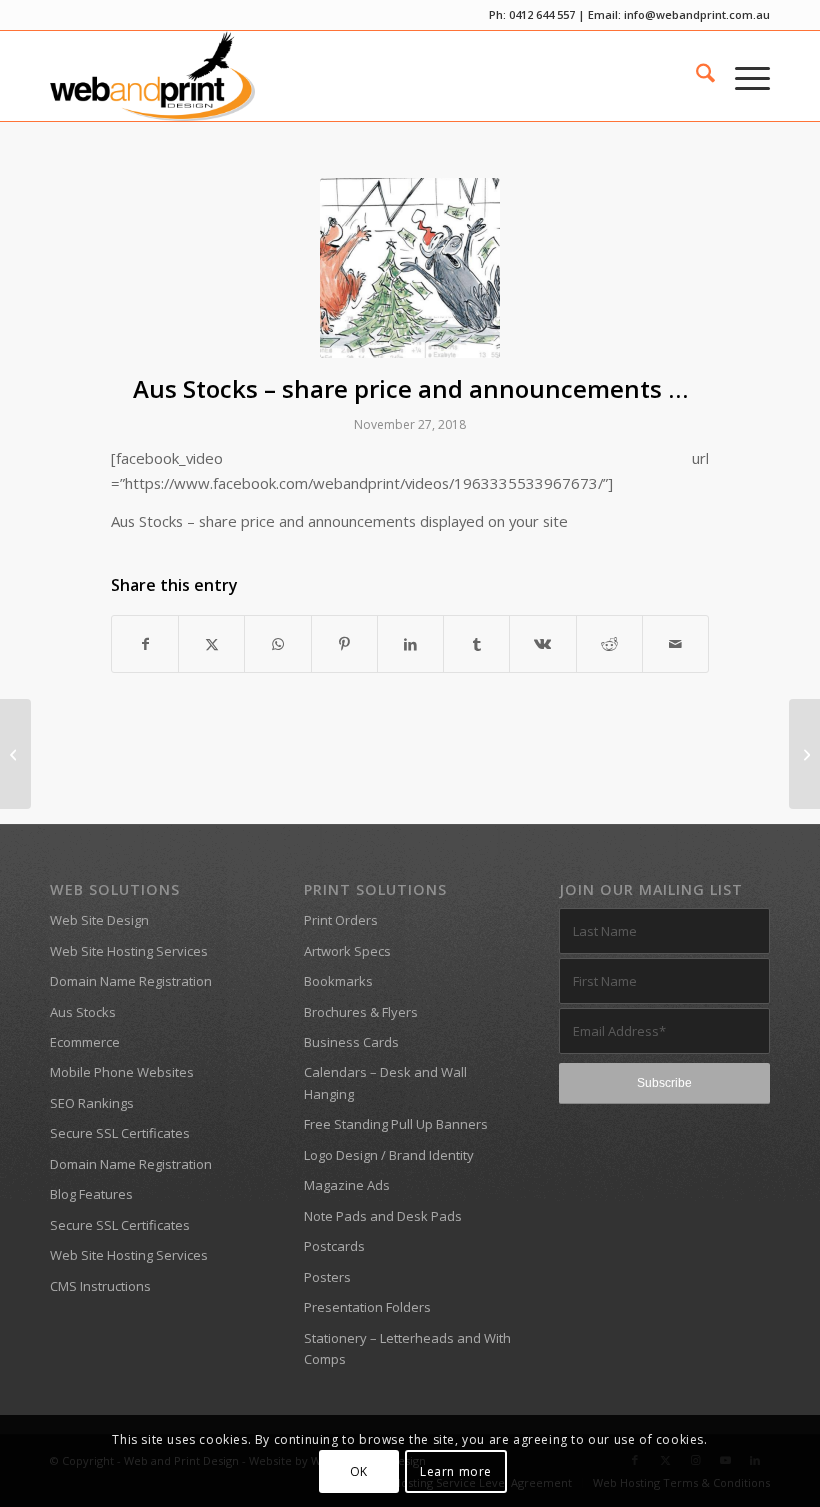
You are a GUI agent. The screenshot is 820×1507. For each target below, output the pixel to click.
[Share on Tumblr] (476, 644)
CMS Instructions (100, 1286)
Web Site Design (99, 920)
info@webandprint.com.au (697, 14)
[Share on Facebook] (145, 644)
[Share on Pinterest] (344, 644)
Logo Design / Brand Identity (389, 1155)
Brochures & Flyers (361, 1012)
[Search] (695, 76)
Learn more (456, 1471)
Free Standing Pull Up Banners (396, 1124)
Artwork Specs (347, 951)
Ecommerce (85, 1042)
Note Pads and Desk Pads (383, 1216)
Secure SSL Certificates (120, 1133)
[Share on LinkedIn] (410, 644)
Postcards (334, 1246)
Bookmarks (338, 981)
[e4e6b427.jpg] (410, 268)
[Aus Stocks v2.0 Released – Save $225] (15, 754)
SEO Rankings (92, 1103)
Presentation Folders (367, 1307)
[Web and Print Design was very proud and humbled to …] (804, 754)
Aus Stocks (83, 1012)
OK (359, 1471)
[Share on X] (211, 644)
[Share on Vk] (542, 644)
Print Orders (341, 920)
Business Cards (351, 1042)
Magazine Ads (347, 1185)
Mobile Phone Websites (122, 1072)
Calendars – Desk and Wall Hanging (385, 1082)
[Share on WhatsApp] (277, 644)
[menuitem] (695, 76)
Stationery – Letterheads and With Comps (407, 1348)
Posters (327, 1277)
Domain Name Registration (131, 981)
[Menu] (742, 76)
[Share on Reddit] (609, 644)
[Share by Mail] (675, 644)
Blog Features (91, 1194)
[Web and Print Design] (152, 76)
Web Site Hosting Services (129, 951)
